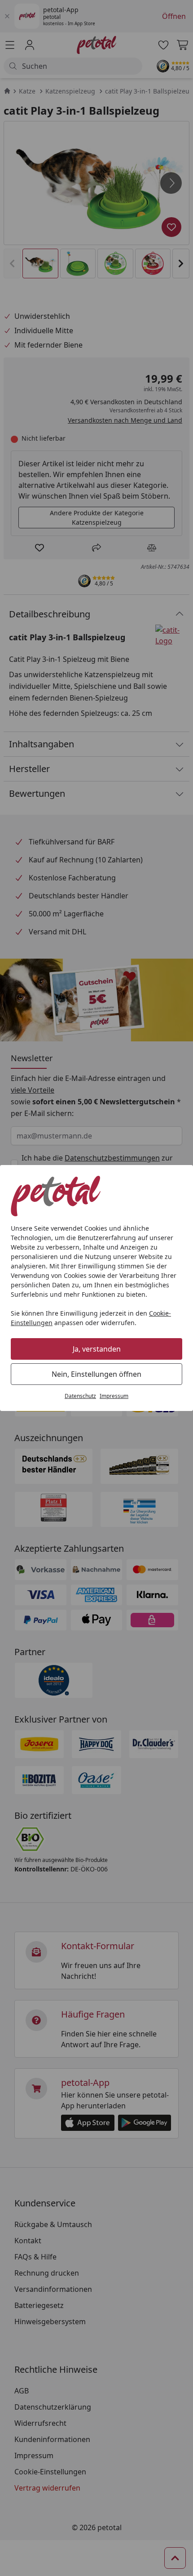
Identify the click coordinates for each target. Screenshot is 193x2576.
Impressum (114, 1396)
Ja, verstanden (97, 1349)
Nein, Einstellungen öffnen (96, 1374)
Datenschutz (80, 1396)
